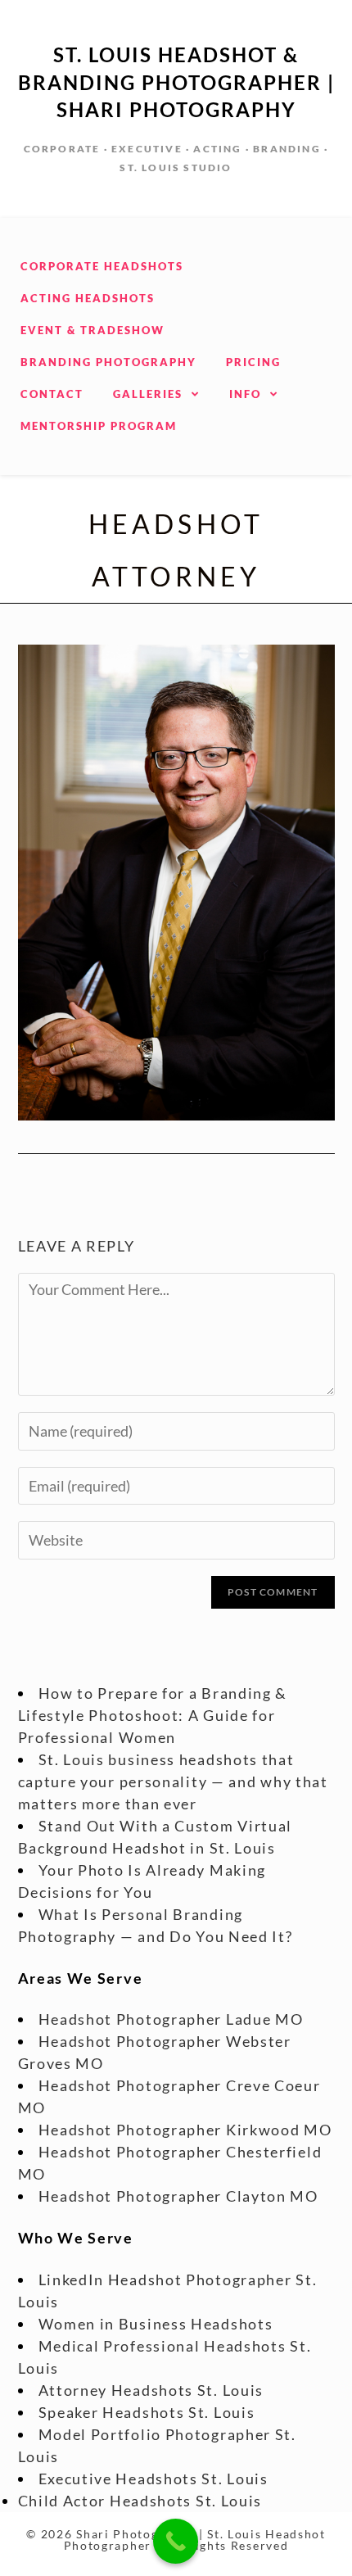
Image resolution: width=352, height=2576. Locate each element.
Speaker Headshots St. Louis (147, 2412)
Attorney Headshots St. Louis (151, 2390)
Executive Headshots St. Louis (153, 2479)
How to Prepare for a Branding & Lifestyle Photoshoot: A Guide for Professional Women (153, 1715)
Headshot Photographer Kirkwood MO (185, 2130)
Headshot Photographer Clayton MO (178, 2196)
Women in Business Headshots (156, 2324)
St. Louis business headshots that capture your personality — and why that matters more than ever (173, 1781)
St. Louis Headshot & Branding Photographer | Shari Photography (176, 82)
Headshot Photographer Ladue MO (171, 2019)
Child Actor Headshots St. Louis (140, 2501)
